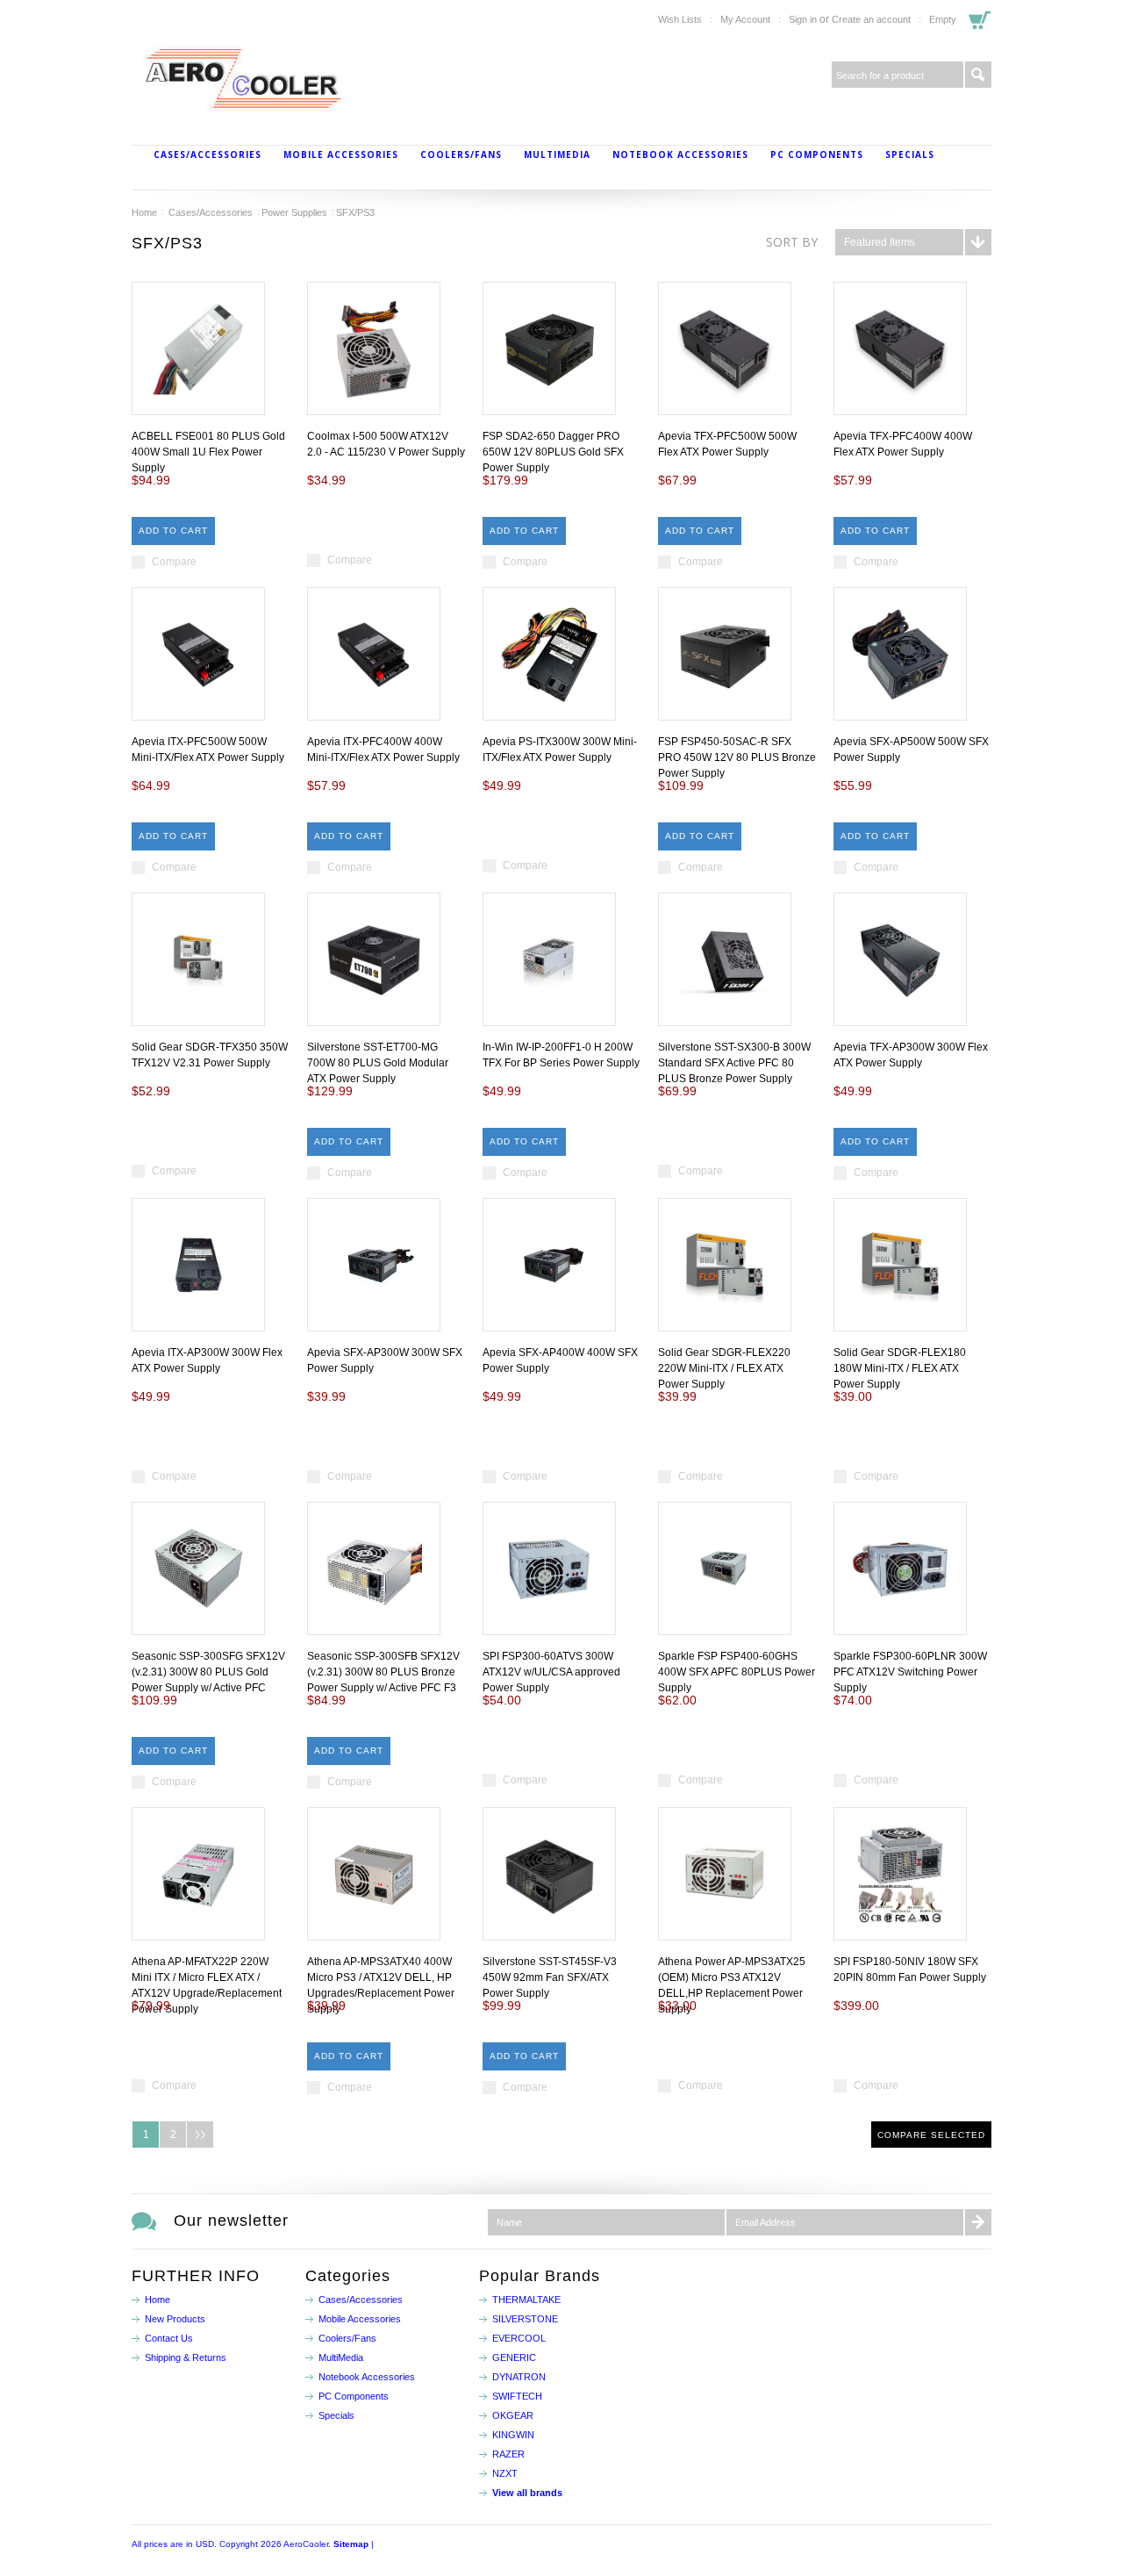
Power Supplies (294, 212)
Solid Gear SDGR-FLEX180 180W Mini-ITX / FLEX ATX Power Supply (900, 1368)
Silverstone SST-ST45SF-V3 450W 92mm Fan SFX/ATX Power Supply (550, 1977)
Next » (200, 2135)
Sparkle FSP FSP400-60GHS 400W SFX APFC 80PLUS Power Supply (737, 1672)
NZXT (505, 2473)
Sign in (803, 19)
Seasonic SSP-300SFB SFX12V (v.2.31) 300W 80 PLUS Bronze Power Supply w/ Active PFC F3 (383, 1672)
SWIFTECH (517, 2396)
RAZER (508, 2454)
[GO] (978, 75)
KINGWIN (513, 2435)
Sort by (792, 242)
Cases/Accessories (207, 154)
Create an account (871, 19)
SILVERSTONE (525, 2319)
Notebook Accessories (680, 154)
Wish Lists (680, 19)
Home (144, 212)
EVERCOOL (519, 2338)
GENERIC (514, 2357)
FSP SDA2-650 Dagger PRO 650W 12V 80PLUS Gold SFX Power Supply (553, 452)
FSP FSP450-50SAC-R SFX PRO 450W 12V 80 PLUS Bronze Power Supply (737, 757)
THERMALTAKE (526, 2300)
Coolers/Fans (461, 154)
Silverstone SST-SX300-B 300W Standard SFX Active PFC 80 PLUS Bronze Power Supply (734, 1063)
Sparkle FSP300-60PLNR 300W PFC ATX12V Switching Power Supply (910, 1672)
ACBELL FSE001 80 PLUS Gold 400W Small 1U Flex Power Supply (208, 452)
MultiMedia (557, 154)
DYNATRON (519, 2377)
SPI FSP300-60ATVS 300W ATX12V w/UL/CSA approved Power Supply (551, 1672)
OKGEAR (513, 2415)
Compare (174, 562)
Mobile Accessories (341, 154)
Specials (910, 154)
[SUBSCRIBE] (978, 2222)
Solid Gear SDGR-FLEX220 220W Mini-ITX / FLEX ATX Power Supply (724, 1368)
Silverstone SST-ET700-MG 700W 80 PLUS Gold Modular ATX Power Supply (378, 1063)
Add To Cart (173, 531)
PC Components (817, 154)
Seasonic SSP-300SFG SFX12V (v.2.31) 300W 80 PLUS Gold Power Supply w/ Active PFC (208, 1672)
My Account (745, 19)
